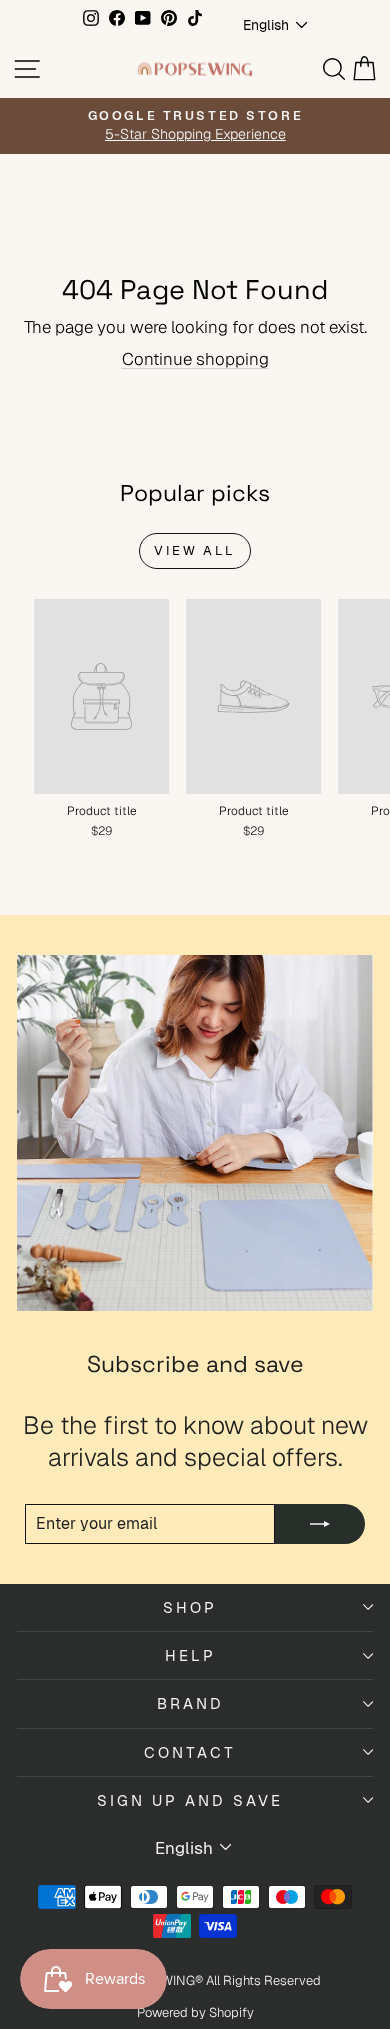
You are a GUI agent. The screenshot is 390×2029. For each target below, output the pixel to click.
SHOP (190, 1607)
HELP (190, 1655)
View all (195, 550)
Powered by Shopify (195, 2012)
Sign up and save (190, 1800)
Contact (190, 1752)
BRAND (190, 1703)
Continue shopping (195, 359)
